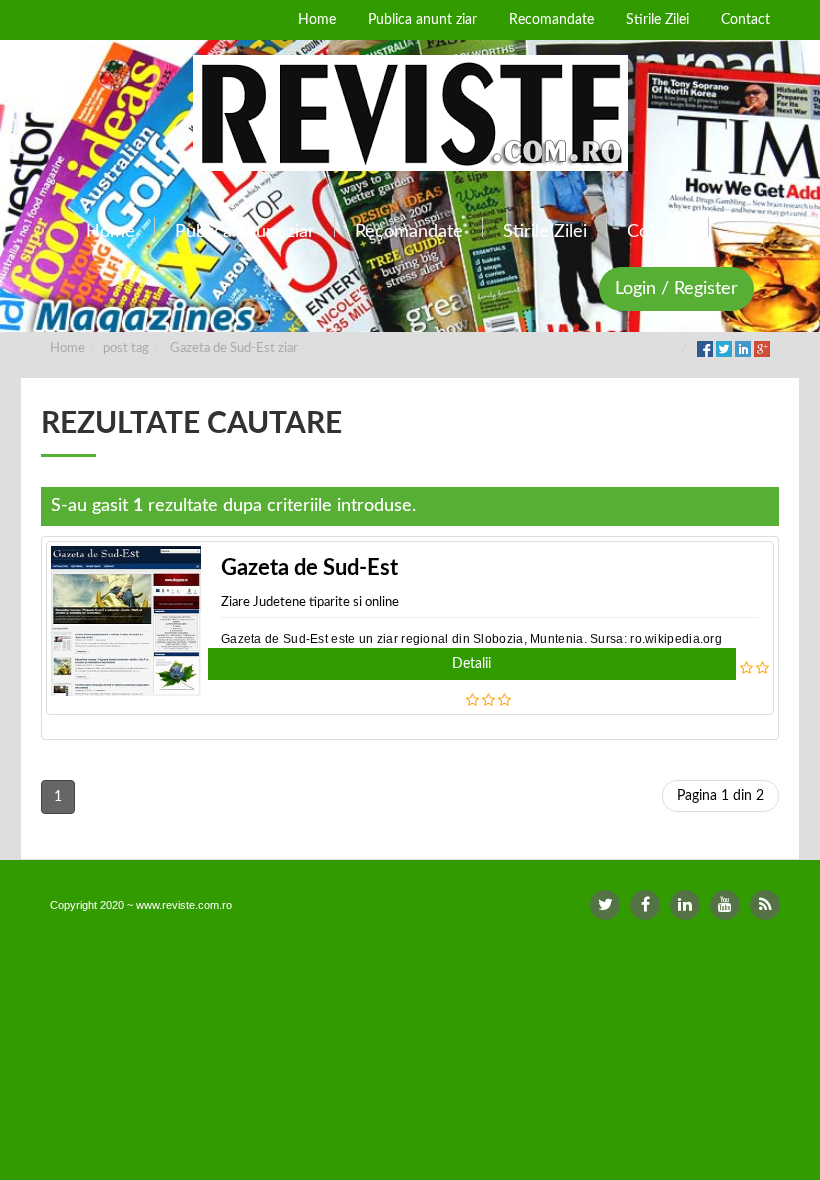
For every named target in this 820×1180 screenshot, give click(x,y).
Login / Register (676, 289)
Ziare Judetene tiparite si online (310, 602)
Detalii (471, 664)
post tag (126, 348)
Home (67, 348)
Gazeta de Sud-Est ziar (234, 348)
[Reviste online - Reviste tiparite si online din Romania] (410, 113)
